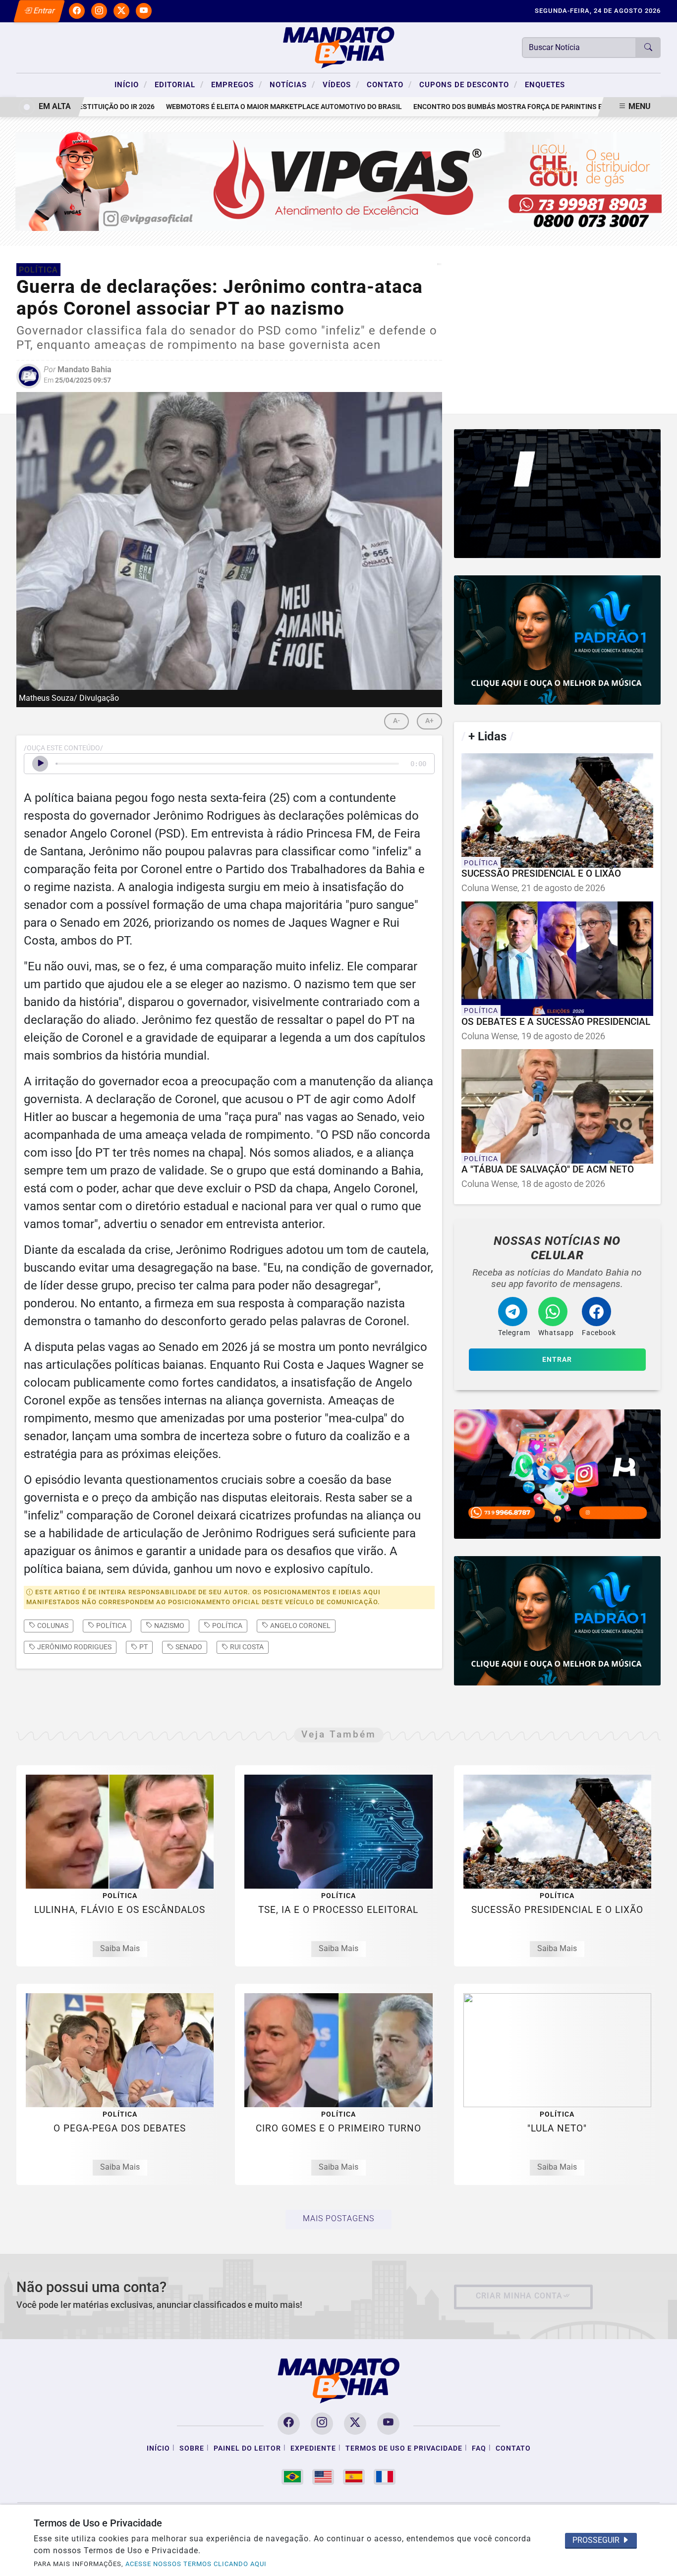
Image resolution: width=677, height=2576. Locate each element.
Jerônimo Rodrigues (74, 1647)
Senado (188, 1647)
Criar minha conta (519, 2296)
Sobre (192, 2448)
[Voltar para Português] (292, 2477)
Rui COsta (246, 1647)
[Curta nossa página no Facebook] (289, 2424)
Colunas (52, 1625)
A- (396, 721)
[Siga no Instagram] (99, 11)
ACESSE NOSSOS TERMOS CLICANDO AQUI (196, 2564)
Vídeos (341, 84)
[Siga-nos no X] (355, 2424)
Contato (389, 84)
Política (111, 1625)
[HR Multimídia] (557, 494)
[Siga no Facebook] (77, 11)
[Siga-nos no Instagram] (322, 2424)
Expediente (313, 2448)
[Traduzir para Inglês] (323, 2477)
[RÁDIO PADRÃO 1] (557, 1621)
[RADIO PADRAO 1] (557, 640)
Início (131, 84)
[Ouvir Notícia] (40, 764)
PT (143, 1647)
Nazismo (169, 1625)
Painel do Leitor (247, 2448)
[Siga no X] (121, 11)
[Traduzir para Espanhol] (354, 2477)
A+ (429, 721)
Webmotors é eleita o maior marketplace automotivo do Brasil (243, 107)
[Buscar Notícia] (648, 48)
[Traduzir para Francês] (385, 2477)
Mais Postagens (338, 2218)
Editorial (179, 84)
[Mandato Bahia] (338, 47)
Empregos (237, 84)
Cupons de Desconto (468, 84)
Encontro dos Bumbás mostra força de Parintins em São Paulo (489, 107)
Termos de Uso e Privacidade (404, 2448)
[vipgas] (339, 181)
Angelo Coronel (300, 1625)
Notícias (292, 84)
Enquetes (545, 85)
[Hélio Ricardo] (557, 1474)
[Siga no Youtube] (144, 11)
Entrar (43, 11)
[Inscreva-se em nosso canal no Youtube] (388, 2424)
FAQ (479, 2448)
